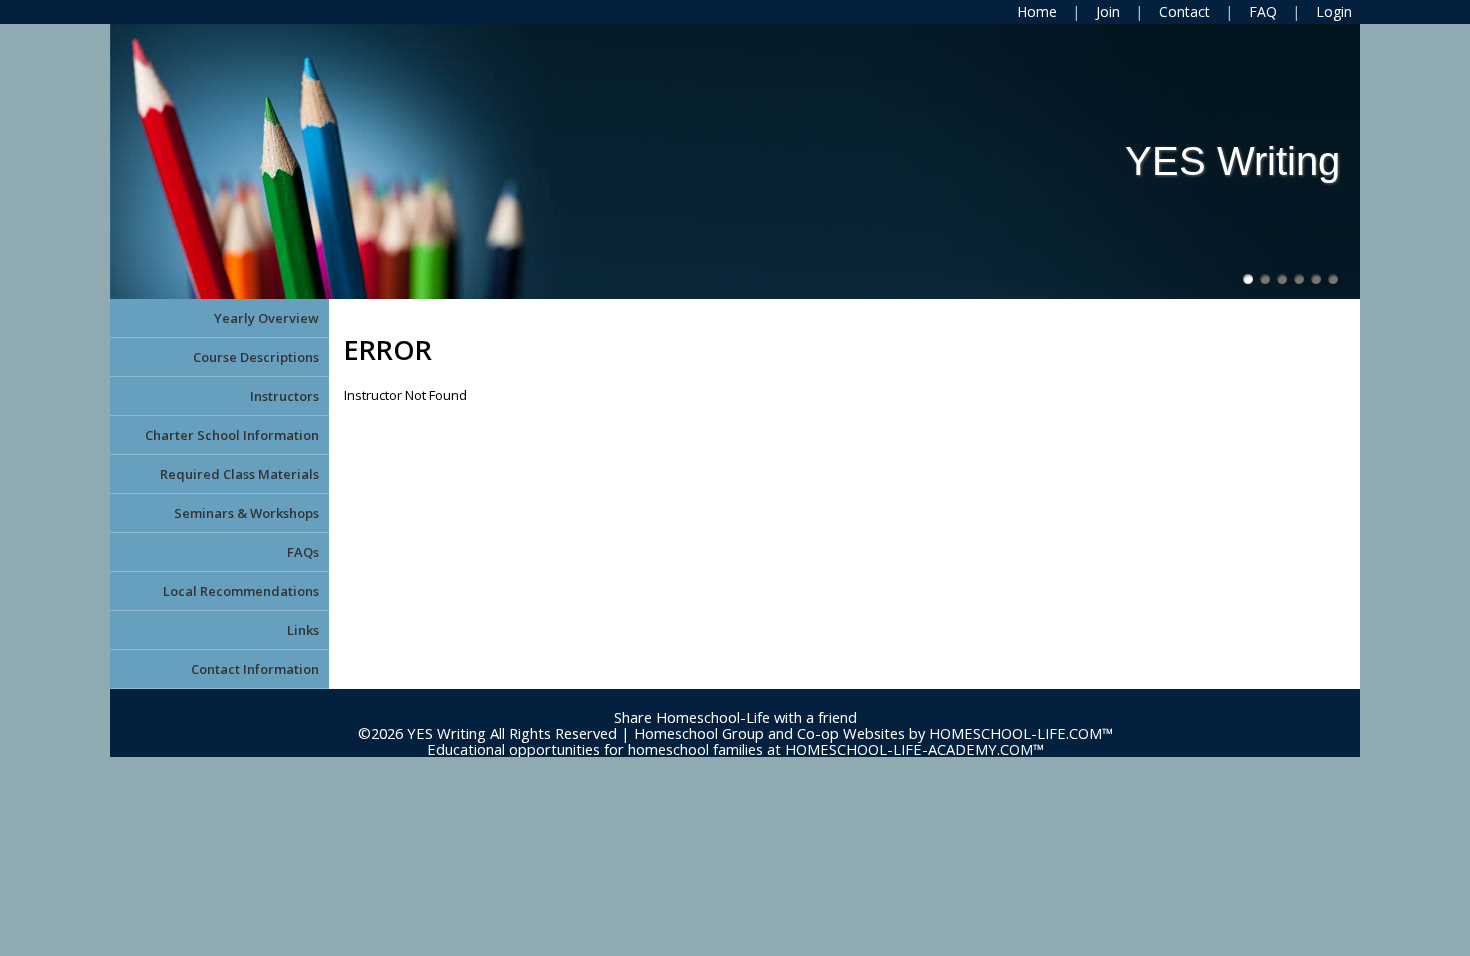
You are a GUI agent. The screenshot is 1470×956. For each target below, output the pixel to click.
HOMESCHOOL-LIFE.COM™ (1021, 733)
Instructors (284, 396)
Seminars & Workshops (246, 513)
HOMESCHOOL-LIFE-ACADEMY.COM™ (914, 749)
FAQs (303, 552)
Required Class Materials (239, 474)
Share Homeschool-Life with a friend (735, 717)
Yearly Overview (266, 318)
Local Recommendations (241, 591)
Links (303, 630)
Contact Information (255, 669)
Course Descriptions (256, 357)
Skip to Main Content (735, 701)
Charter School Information (232, 435)
